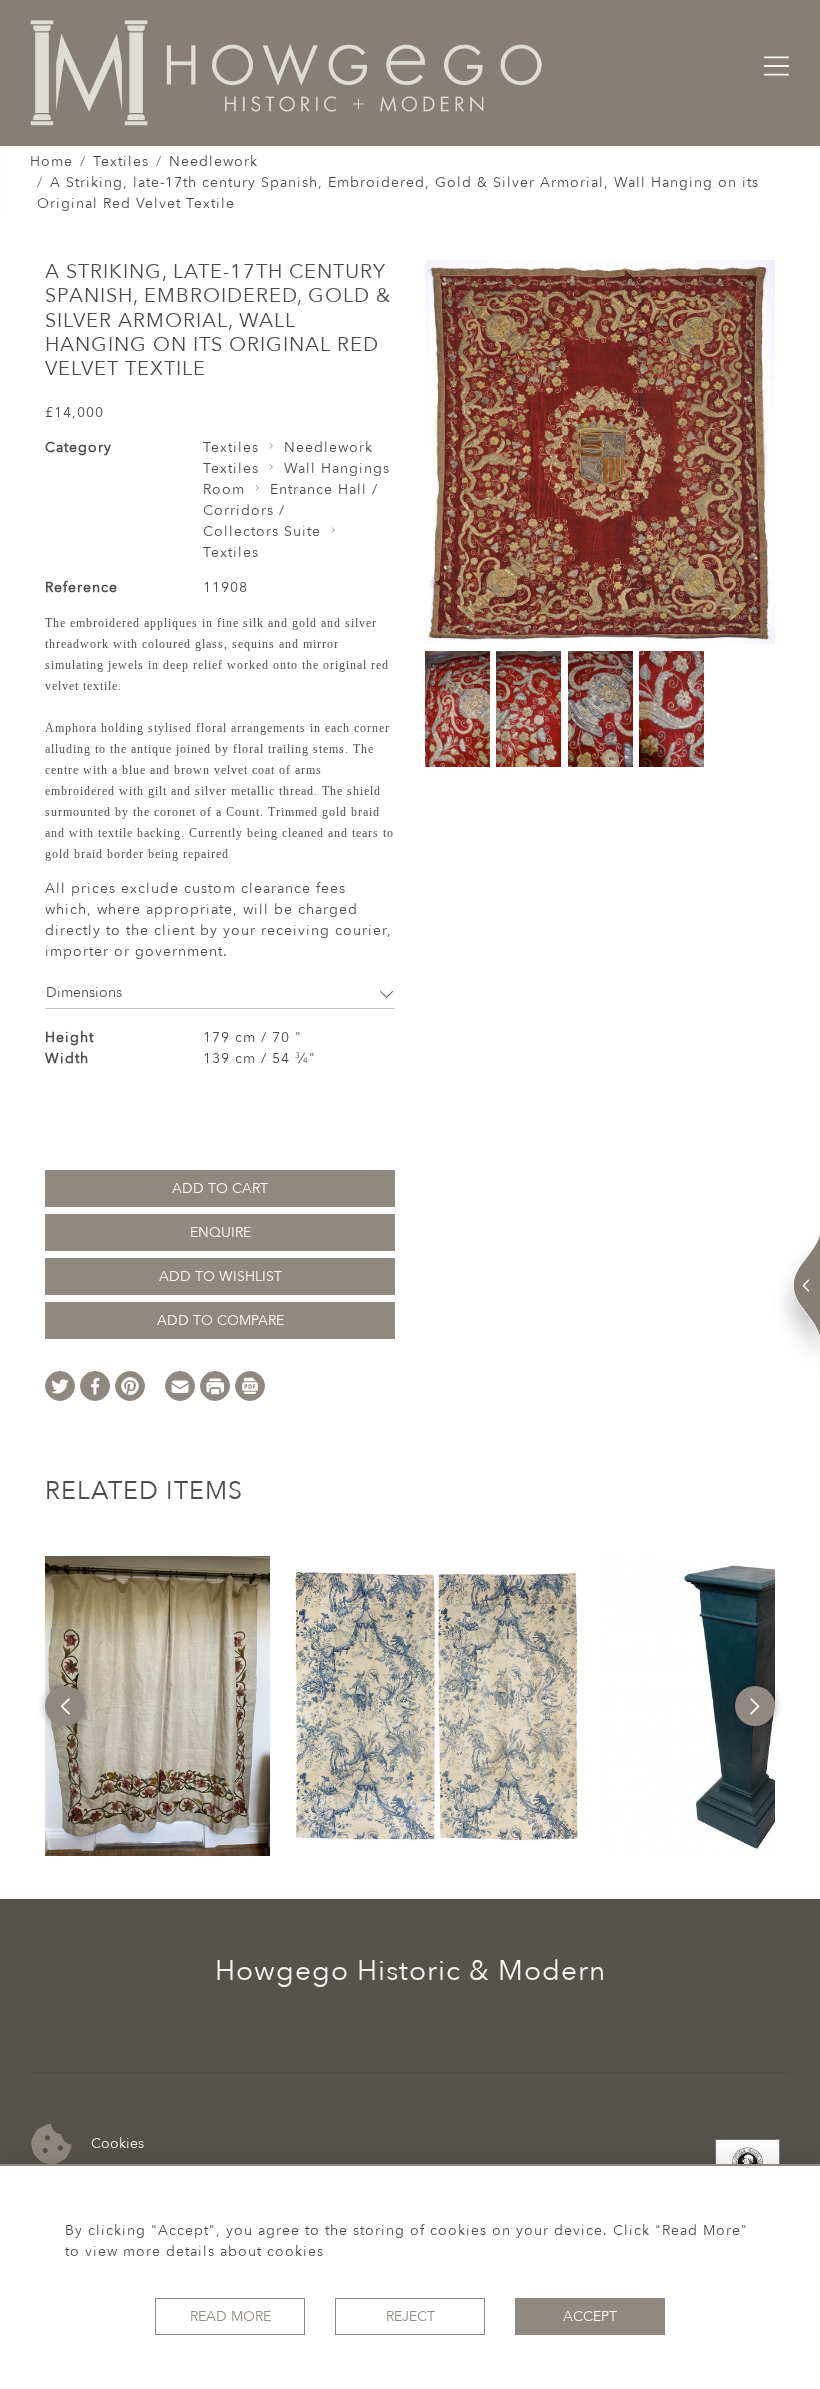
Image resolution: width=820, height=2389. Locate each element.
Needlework (213, 161)
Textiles (121, 161)
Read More (230, 2316)
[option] (157, 1706)
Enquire (220, 1232)
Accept (590, 2316)
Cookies (115, 2142)
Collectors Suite (262, 531)
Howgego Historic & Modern (410, 1971)
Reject (410, 2316)
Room (224, 489)
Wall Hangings (337, 468)
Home (51, 161)
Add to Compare (220, 1320)
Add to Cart (220, 1188)
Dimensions (84, 992)
